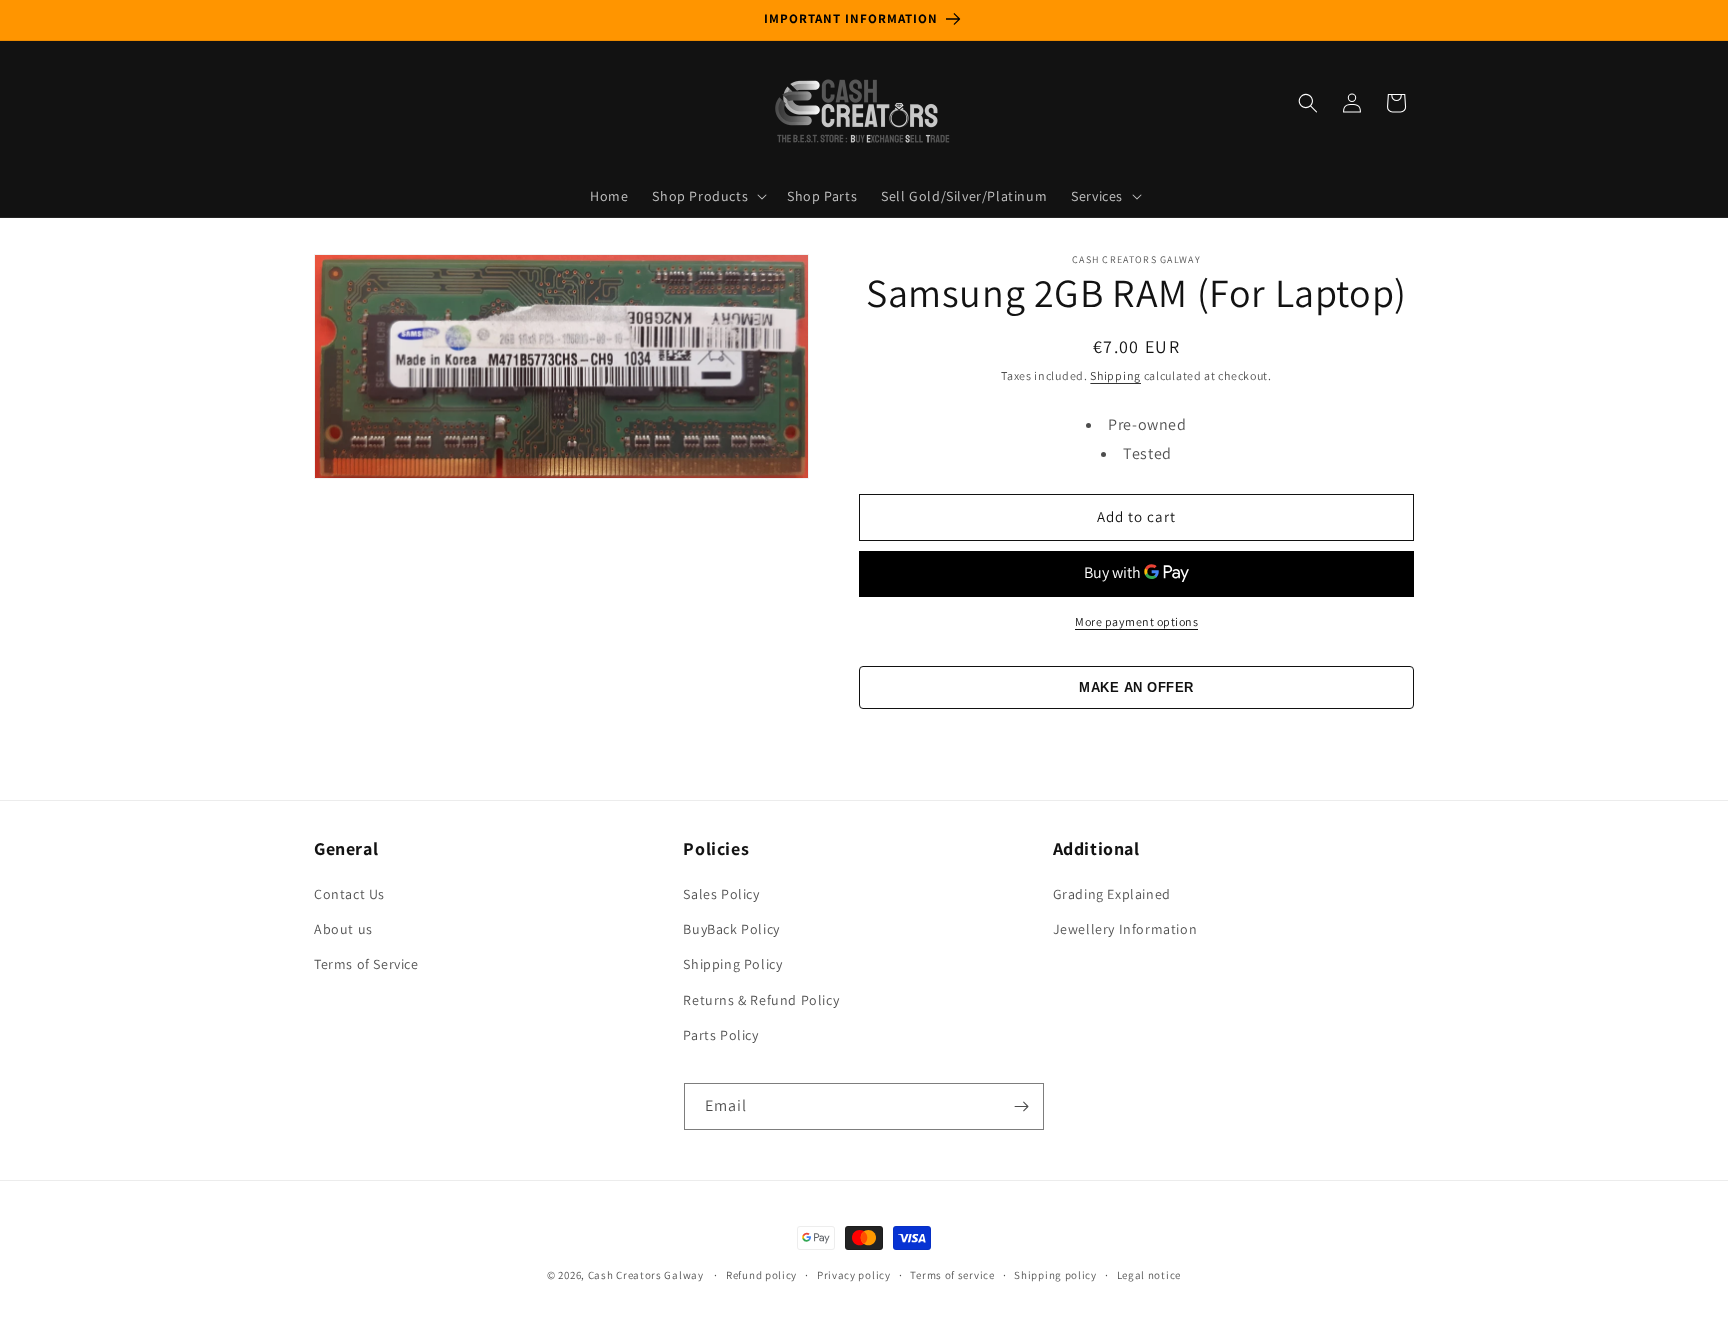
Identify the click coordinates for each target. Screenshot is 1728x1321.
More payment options (1136, 621)
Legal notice (1149, 1275)
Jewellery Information (1125, 929)
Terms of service (952, 1275)
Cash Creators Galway (646, 1275)
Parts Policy (720, 1035)
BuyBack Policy (731, 929)
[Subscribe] (1021, 1106)
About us (343, 929)
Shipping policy (1055, 1275)
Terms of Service (366, 964)
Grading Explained (1112, 894)
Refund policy (761, 1275)
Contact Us (349, 894)
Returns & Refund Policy (761, 1000)
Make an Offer (1136, 687)
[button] (707, 196)
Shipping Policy (732, 964)
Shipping (1115, 375)
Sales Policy (721, 894)
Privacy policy (854, 1275)
